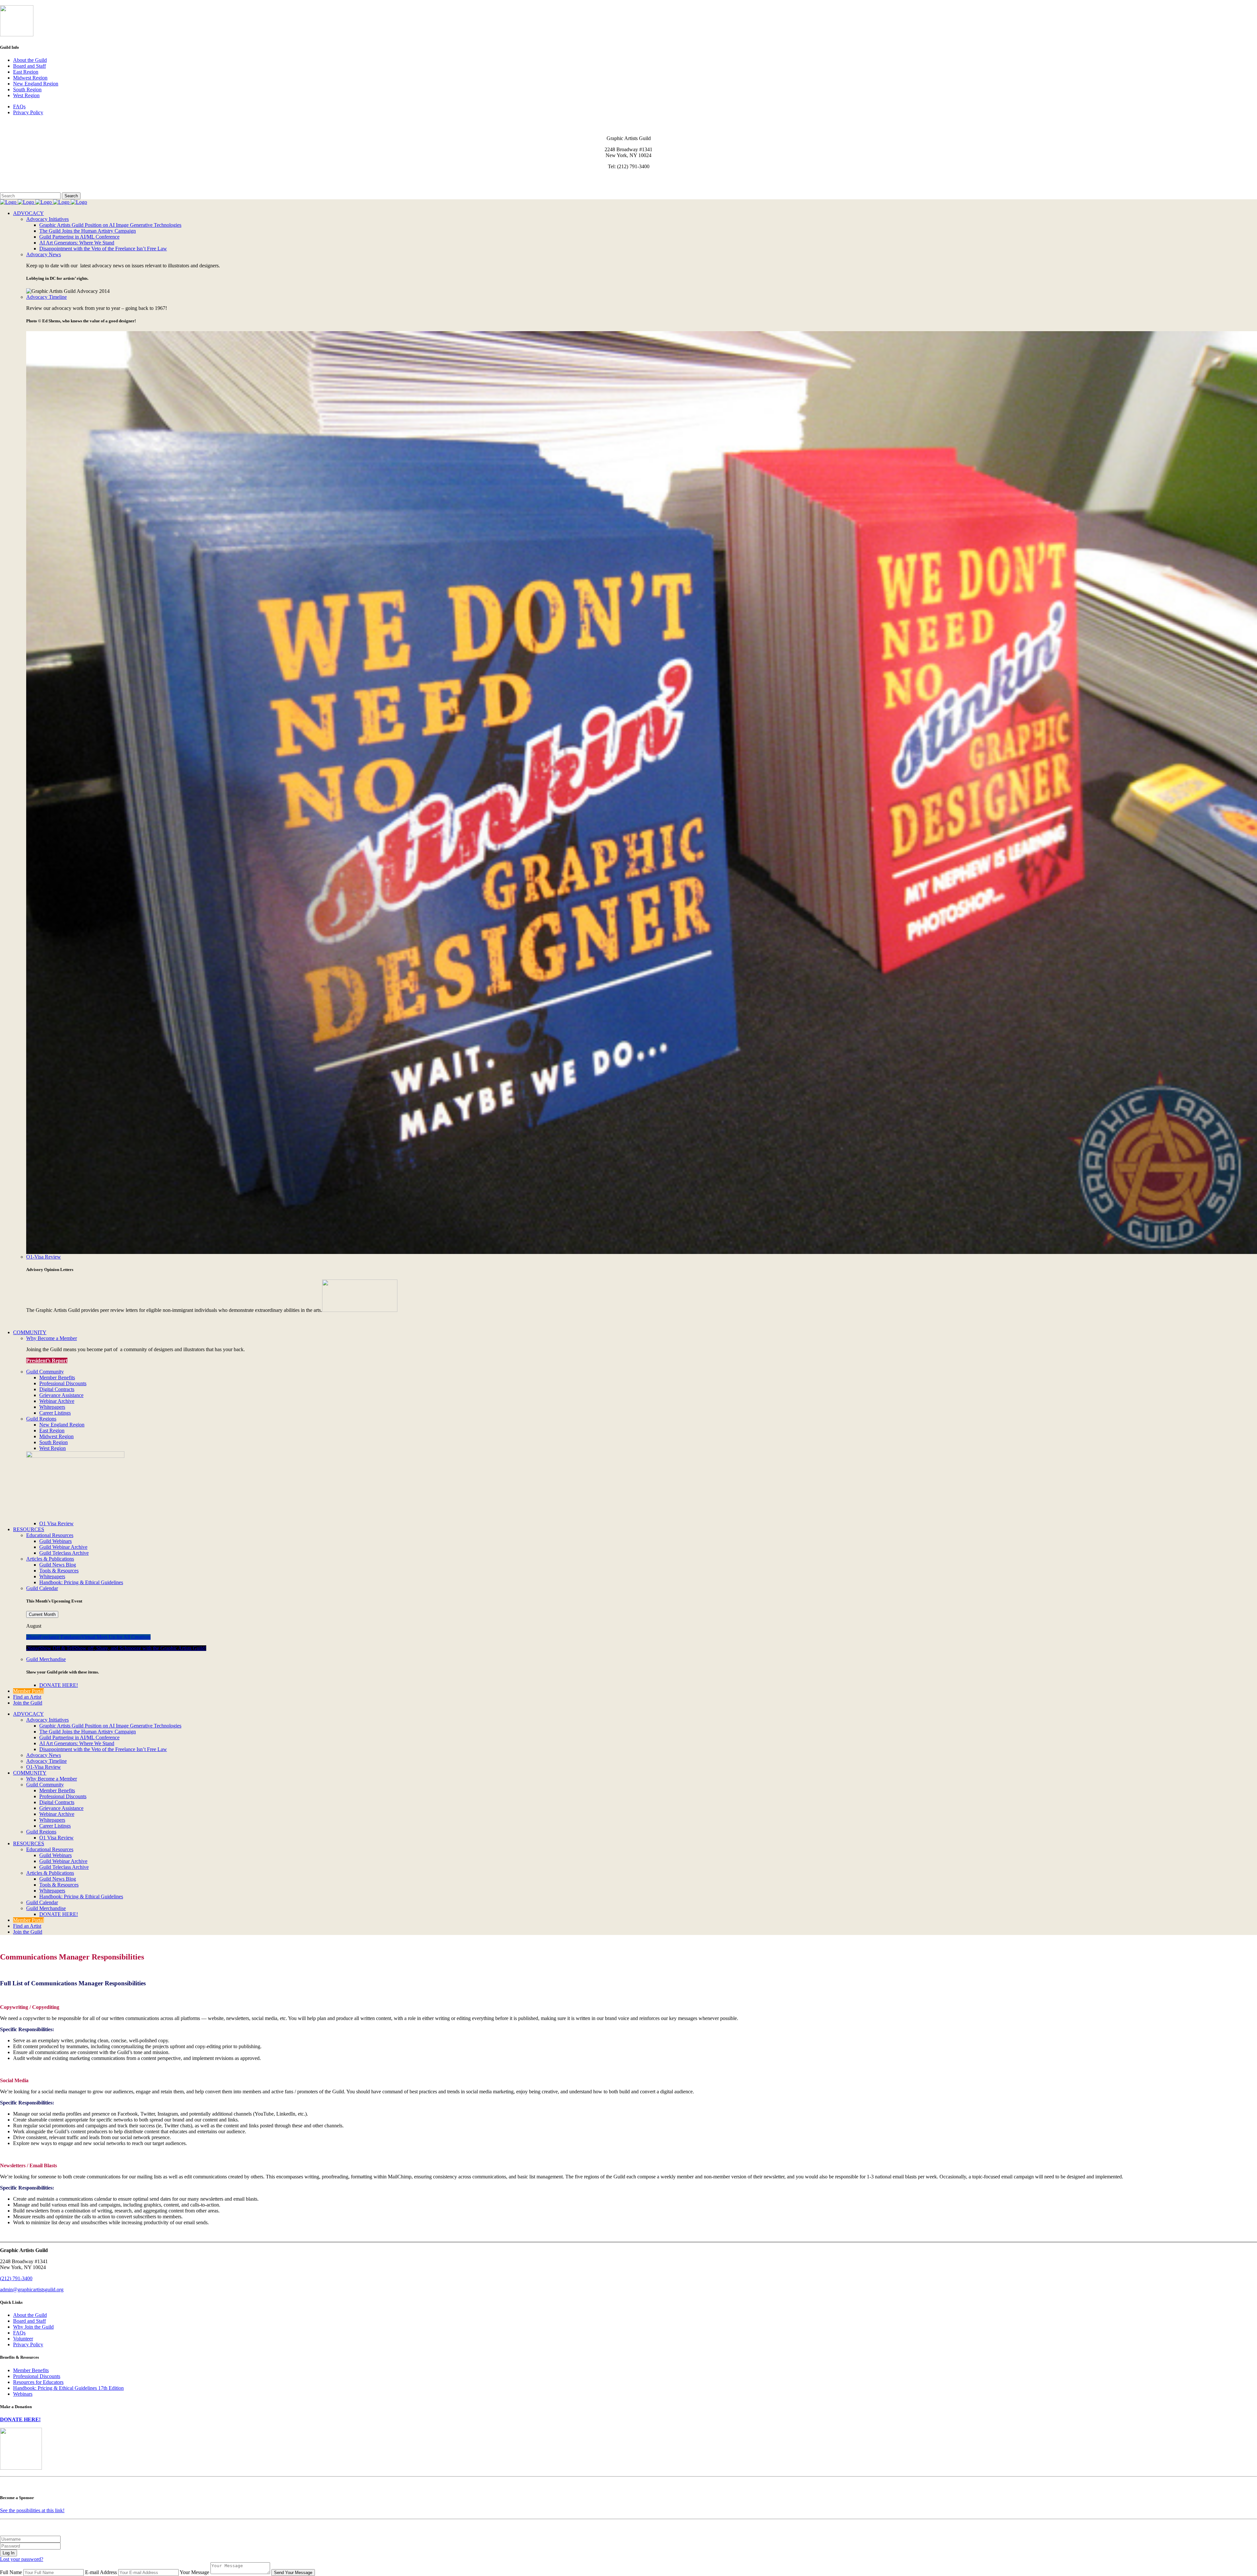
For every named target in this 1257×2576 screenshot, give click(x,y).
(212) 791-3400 (16, 2278)
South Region (27, 89)
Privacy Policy (28, 112)
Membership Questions (24, 183)
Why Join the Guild (33, 2327)
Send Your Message (293, 2573)
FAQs (19, 107)
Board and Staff (29, 66)
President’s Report (47, 1360)
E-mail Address (101, 2572)
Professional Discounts (37, 2376)
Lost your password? (22, 2559)
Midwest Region (30, 78)
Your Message (194, 2572)
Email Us (10, 178)
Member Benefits (31, 2370)
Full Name (11, 2572)
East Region (26, 72)
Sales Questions (16, 189)
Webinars (23, 2394)
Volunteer (23, 2339)
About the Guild (30, 60)
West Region (26, 95)
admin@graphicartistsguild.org (32, 2290)
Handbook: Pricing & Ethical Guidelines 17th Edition (68, 2388)
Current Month (42, 1614)
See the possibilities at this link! (32, 2510)
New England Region (36, 84)
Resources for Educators (38, 2382)
